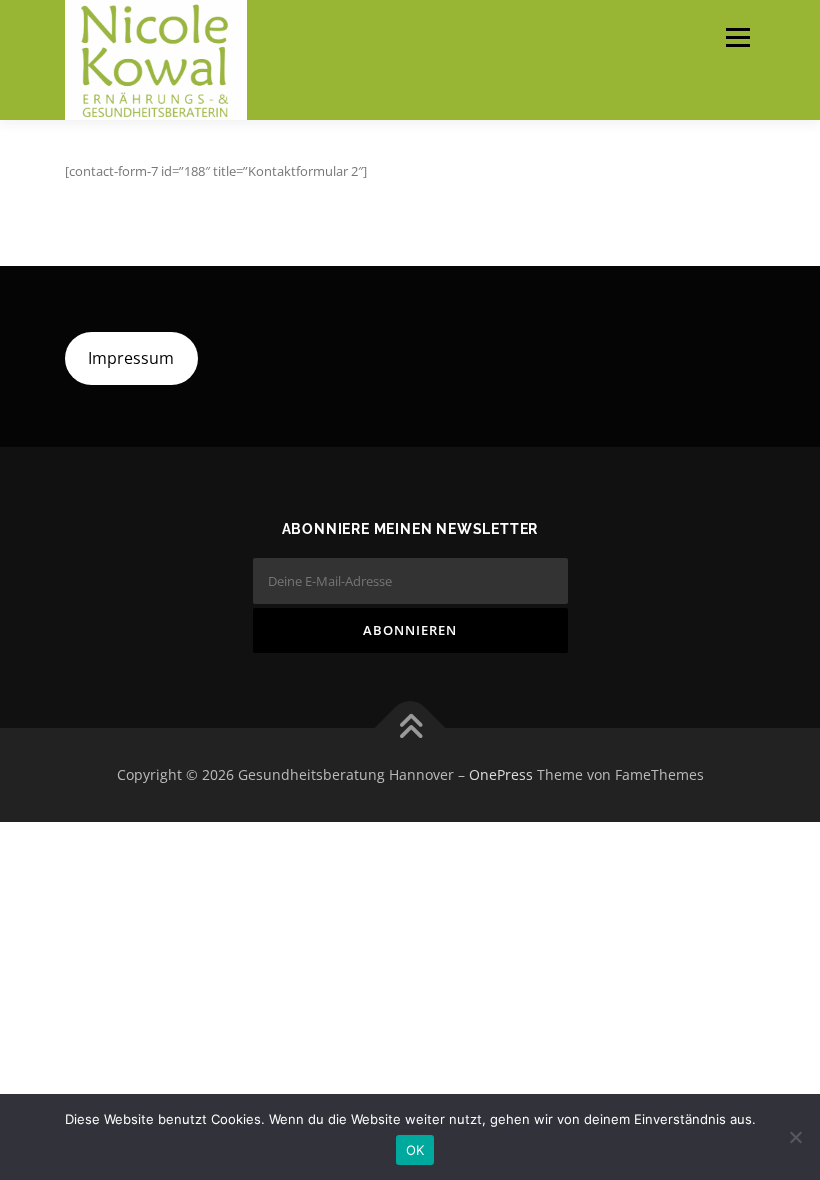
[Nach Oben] (410, 727)
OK (415, 1150)
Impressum (131, 358)
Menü (737, 37)
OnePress (501, 774)
